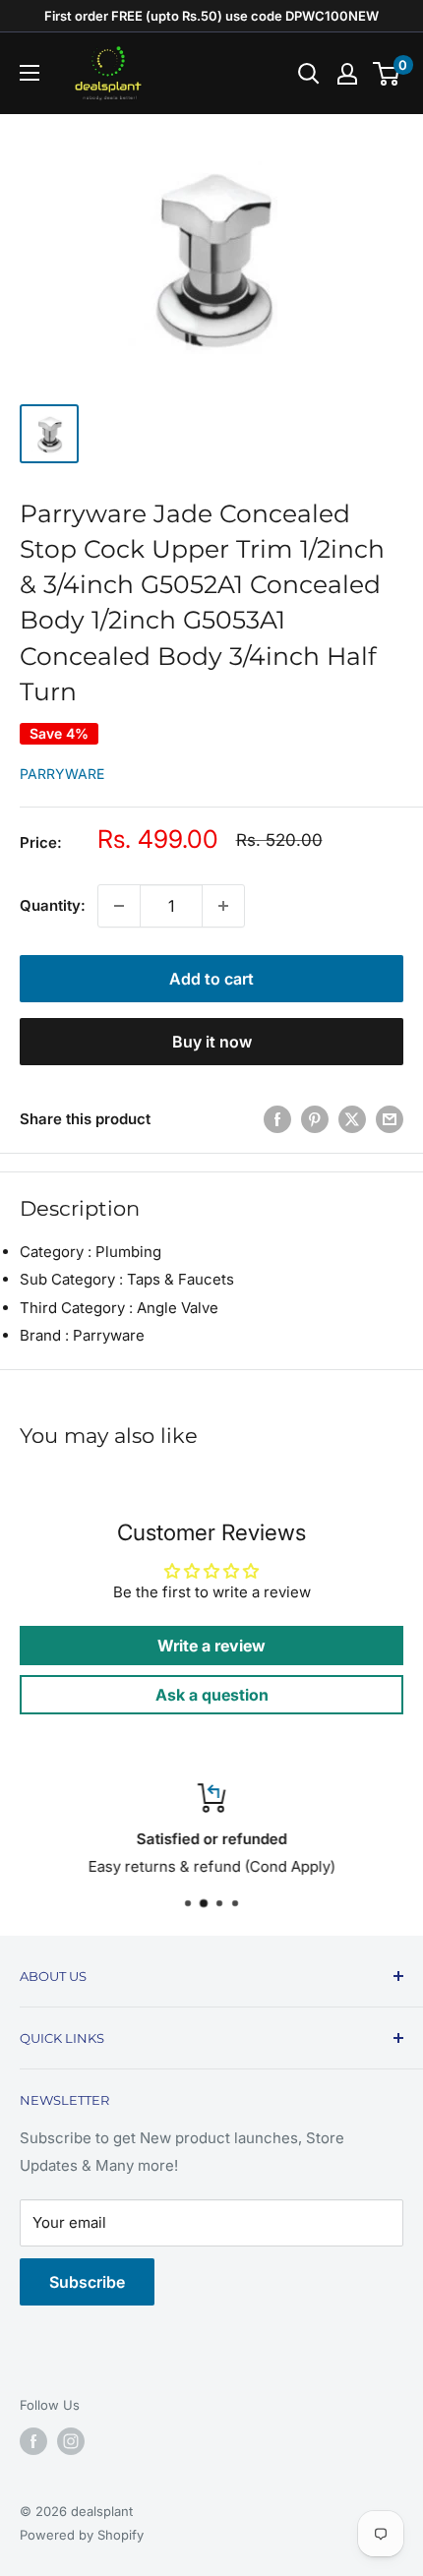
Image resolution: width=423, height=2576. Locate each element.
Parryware (62, 774)
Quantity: (53, 905)
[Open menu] (30, 73)
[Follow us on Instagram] (71, 2441)
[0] (387, 74)
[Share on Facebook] (277, 1119)
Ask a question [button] (212, 1695)
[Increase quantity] (223, 906)
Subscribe (87, 2282)
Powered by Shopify (82, 2535)
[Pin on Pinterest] (315, 1119)
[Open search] (309, 74)
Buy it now (212, 1042)
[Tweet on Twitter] (352, 1119)
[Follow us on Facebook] (33, 2441)
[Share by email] (390, 1119)
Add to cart (211, 979)
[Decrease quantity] (119, 906)
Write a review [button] (211, 1646)
